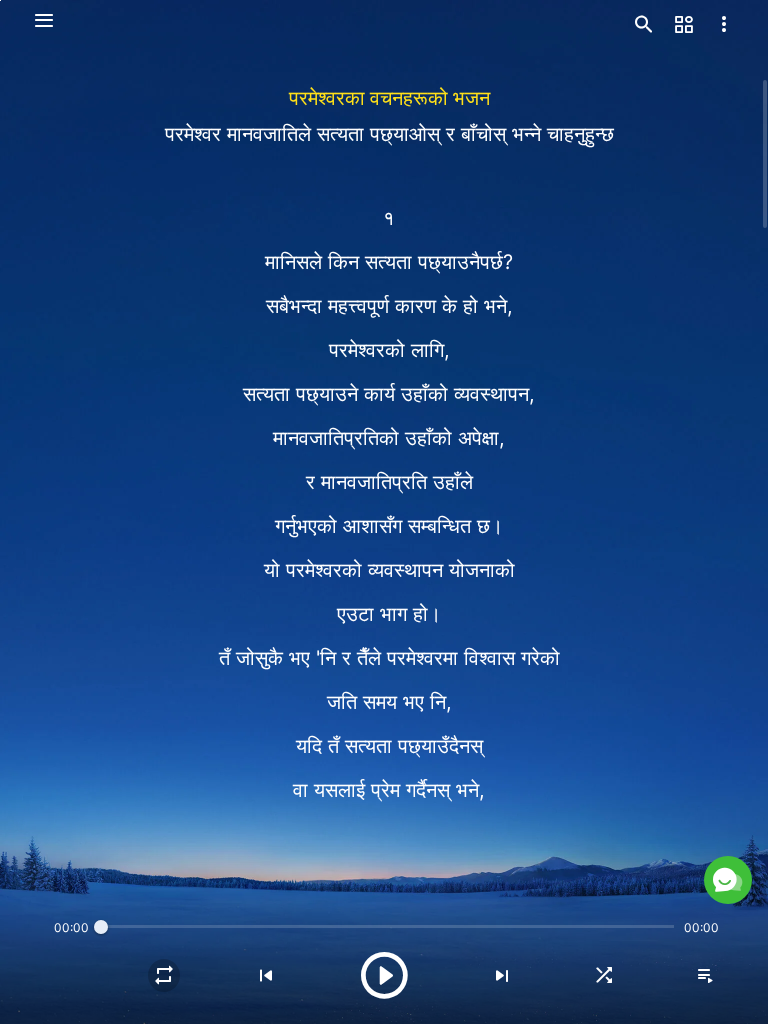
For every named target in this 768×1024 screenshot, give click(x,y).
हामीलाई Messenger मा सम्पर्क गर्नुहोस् (556, 832)
